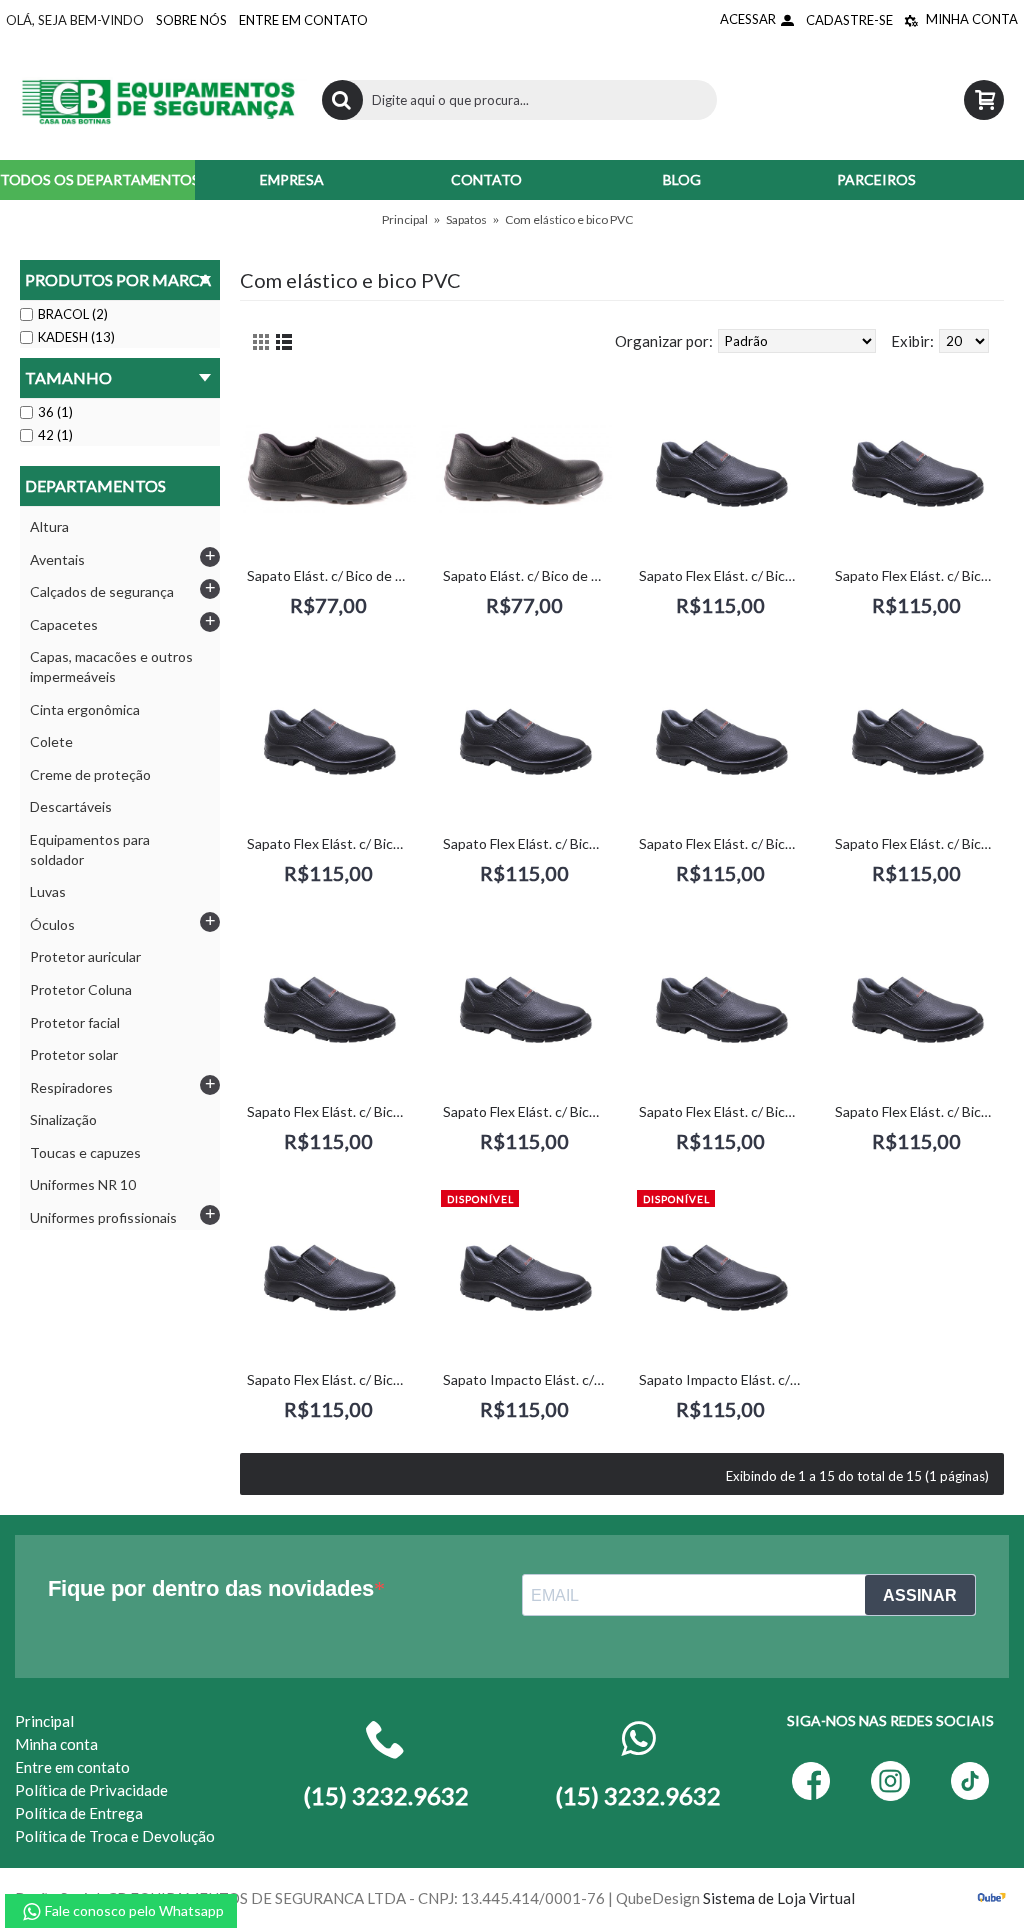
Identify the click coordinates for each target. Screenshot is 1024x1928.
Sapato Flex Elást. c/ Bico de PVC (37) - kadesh (331, 843)
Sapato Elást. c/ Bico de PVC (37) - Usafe (527, 575)
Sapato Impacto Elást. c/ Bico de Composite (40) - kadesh (527, 1379)
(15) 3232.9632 (638, 1795)
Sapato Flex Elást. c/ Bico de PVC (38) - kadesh (527, 843)
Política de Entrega (79, 1813)
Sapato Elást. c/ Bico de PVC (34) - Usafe (331, 575)
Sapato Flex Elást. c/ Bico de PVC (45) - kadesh (331, 1379)
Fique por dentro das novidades (211, 1588)
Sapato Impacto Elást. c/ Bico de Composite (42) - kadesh (723, 1379)
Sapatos (466, 219)
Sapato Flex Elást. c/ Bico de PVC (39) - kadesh (723, 843)
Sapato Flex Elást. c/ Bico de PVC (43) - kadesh (723, 1111)
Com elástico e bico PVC (569, 219)
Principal (405, 219)
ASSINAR (920, 1595)
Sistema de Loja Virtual (779, 1898)
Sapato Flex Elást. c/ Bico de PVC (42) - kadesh (527, 1111)
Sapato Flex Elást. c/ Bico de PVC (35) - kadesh (723, 575)
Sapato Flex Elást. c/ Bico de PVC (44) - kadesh (919, 1111)
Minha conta (56, 1744)
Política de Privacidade (91, 1790)
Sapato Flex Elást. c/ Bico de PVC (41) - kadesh (331, 1111)
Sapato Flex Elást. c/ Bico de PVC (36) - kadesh (919, 575)
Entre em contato (72, 1767)
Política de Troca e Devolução (115, 1836)
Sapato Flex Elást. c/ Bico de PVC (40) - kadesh (919, 843)
